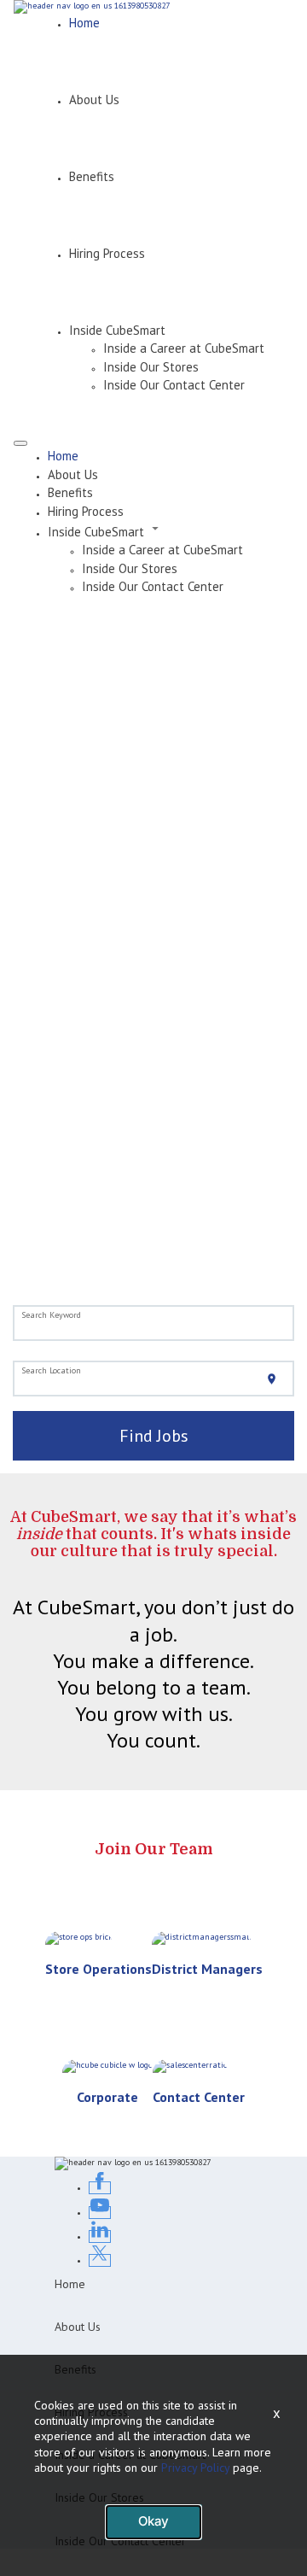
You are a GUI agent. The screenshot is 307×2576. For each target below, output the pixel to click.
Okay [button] (153, 2521)
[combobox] (154, 1324)
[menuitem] (171, 456)
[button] (171, 530)
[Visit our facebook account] (100, 2188)
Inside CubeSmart (117, 330)
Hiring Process (107, 253)
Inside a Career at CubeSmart (184, 348)
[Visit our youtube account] (100, 2213)
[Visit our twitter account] (100, 2260)
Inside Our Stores (151, 367)
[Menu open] (20, 443)
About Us (94, 100)
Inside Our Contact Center (174, 385)
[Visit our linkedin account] (100, 2236)
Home (84, 23)
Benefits (92, 176)
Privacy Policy (195, 2468)
